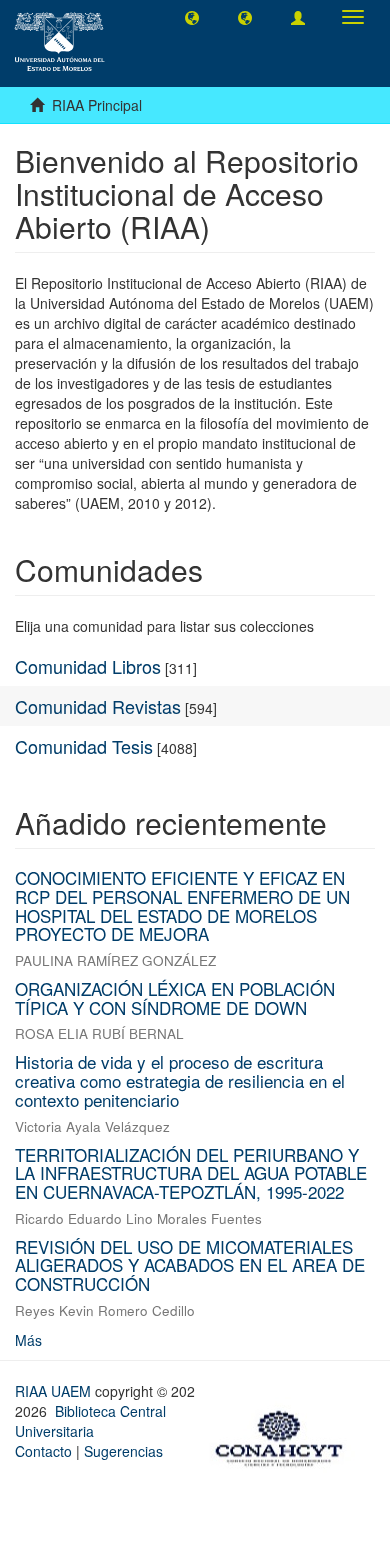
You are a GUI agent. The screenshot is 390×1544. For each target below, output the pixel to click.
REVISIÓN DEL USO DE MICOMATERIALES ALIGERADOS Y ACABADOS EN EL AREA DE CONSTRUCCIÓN (190, 1265)
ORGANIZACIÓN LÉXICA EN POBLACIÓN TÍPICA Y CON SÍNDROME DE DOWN (175, 998)
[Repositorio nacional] (285, 1435)
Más (28, 1340)
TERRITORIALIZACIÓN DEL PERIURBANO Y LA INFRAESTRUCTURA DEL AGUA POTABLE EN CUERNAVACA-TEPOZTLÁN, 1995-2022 (191, 1173)
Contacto (43, 1451)
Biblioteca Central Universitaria (90, 1421)
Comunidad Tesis (84, 746)
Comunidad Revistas (98, 706)
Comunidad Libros (88, 666)
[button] (192, 17)
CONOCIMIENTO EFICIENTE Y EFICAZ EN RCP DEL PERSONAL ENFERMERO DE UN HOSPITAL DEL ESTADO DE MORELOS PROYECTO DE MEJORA (182, 905)
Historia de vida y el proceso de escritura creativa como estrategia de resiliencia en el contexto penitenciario (180, 1080)
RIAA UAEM (55, 1391)
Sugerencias (123, 1451)
